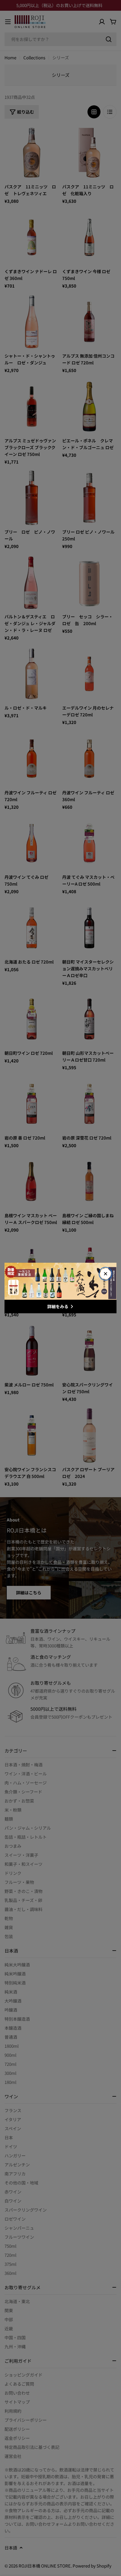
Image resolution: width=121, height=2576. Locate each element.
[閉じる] (106, 1274)
